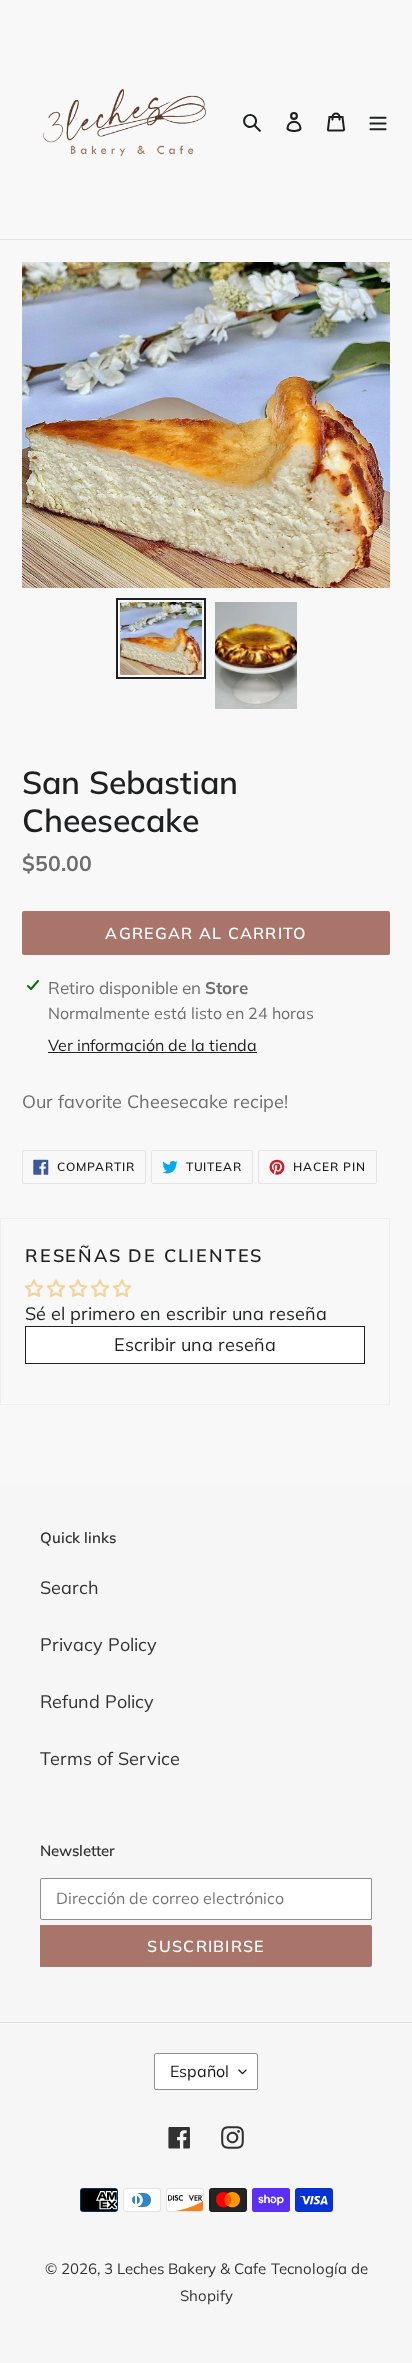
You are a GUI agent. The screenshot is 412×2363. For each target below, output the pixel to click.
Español (199, 2071)
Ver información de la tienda (152, 1045)
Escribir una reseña (195, 1344)
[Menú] (378, 119)
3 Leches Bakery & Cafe (185, 2268)
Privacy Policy (98, 1644)
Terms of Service (110, 1758)
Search (69, 1587)
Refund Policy (97, 1701)
